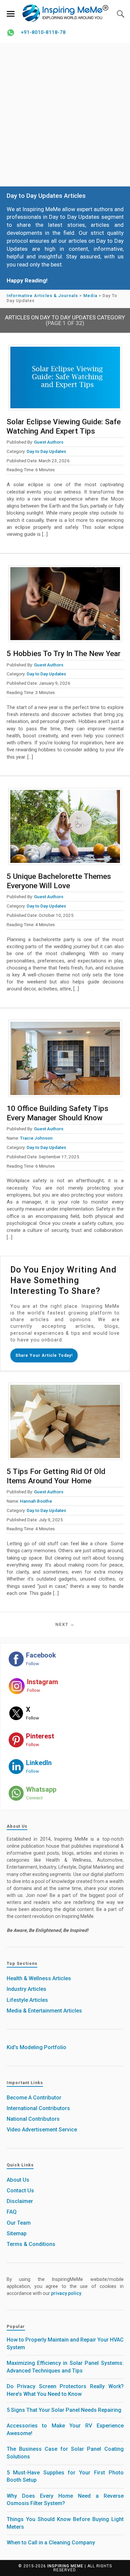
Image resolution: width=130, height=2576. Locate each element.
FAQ (12, 2212)
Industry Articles (26, 1989)
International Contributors (38, 2108)
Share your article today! (44, 1355)
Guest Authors (49, 442)
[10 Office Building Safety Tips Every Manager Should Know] (65, 1058)
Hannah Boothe (36, 1501)
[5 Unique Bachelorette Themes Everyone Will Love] (65, 827)
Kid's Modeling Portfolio (36, 2047)
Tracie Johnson (36, 1138)
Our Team (19, 2223)
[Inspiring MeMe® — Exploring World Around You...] (65, 13)
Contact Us (20, 2191)
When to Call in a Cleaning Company (51, 2543)
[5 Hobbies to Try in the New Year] (65, 604)
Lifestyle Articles (27, 2000)
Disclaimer (20, 2201)
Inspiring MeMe (65, 2566)
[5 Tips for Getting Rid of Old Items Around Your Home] (65, 1421)
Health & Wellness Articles (39, 1978)
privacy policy (66, 2293)
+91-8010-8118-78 (43, 32)
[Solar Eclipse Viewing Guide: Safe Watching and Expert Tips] (65, 377)
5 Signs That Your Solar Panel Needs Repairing (64, 2410)
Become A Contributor (34, 2098)
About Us (18, 2180)
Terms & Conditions (31, 2244)
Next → (65, 1624)
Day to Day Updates (46, 451)
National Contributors (33, 2119)
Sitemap (17, 2233)
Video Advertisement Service (42, 2130)
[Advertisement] (65, 115)
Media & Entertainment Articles (44, 2011)
